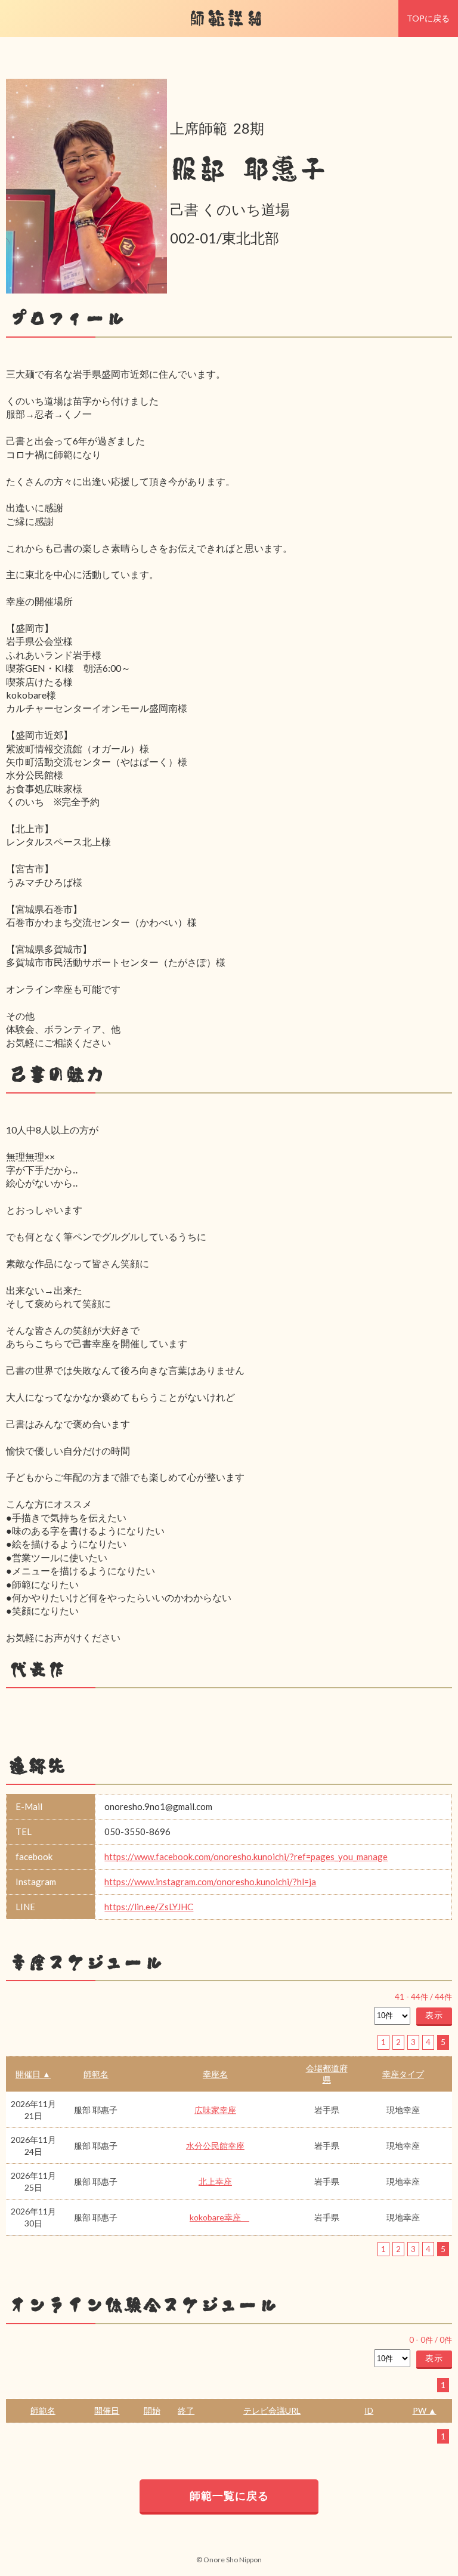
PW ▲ (425, 2410)
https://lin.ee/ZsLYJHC (149, 1907)
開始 (152, 2410)
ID (369, 2410)
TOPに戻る (428, 18)
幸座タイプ (403, 2074)
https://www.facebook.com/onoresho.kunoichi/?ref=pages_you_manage (246, 1857)
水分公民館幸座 (215, 2146)
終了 (186, 2410)
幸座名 (215, 2074)
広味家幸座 (215, 2110)
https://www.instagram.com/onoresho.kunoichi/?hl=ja (210, 1882)
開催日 (107, 2410)
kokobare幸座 (219, 2217)
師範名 (96, 2074)
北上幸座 (215, 2181)
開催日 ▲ (33, 2074)
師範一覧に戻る (229, 2495)
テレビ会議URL (272, 2410)
